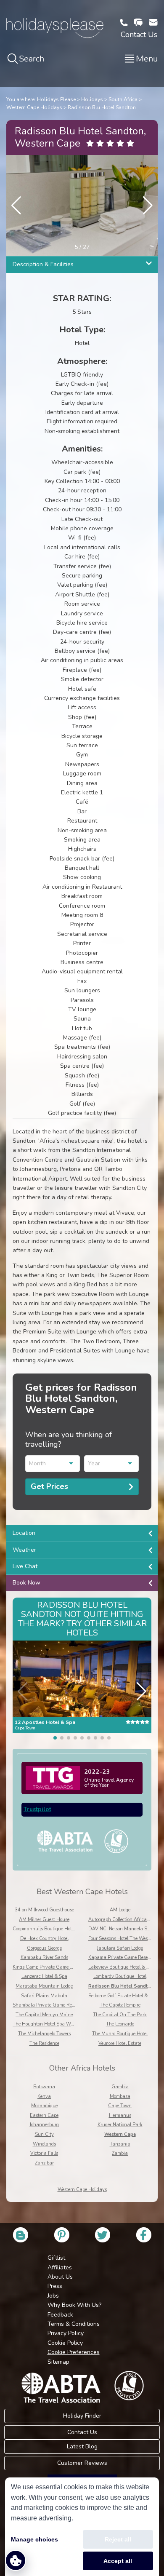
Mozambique (44, 2106)
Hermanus (120, 2115)
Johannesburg (44, 2125)
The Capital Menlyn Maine (44, 2015)
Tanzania (120, 2144)
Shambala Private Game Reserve (48, 2005)
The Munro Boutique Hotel (120, 2034)
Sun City (44, 2134)
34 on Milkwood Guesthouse (44, 1910)
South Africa (123, 99)
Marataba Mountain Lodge (44, 1986)
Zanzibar (44, 2163)
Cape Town (120, 2106)
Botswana (44, 2087)
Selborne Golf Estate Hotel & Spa (123, 1996)
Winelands (44, 2144)
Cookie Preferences (74, 2352)
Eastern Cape (44, 2115)
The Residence (44, 2043)
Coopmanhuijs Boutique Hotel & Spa (51, 1929)
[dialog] (82, 2527)
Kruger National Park (120, 2125)
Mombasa (120, 2096)
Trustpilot (37, 1809)
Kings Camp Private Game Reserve (49, 1967)
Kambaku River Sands (44, 1957)
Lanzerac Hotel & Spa (44, 1976)
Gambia (120, 2087)
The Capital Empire (120, 2005)
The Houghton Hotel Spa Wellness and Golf (58, 2024)
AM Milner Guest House (44, 1920)
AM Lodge (120, 1910)
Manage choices (34, 2539)
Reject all (118, 2539)
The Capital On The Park (120, 2015)
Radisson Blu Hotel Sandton (102, 107)
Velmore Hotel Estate (120, 2043)
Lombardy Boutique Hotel (120, 1976)
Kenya (44, 2096)
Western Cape (120, 2134)
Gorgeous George (44, 1948)
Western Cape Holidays (34, 107)
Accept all (118, 2561)
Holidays (92, 99)
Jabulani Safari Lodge (120, 1948)
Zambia (120, 2153)
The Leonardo (120, 2024)
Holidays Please (56, 99)
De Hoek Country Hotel (44, 1939)
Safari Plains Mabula (44, 1996)
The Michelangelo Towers (44, 2034)
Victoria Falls (44, 2153)
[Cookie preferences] (16, 2560)
